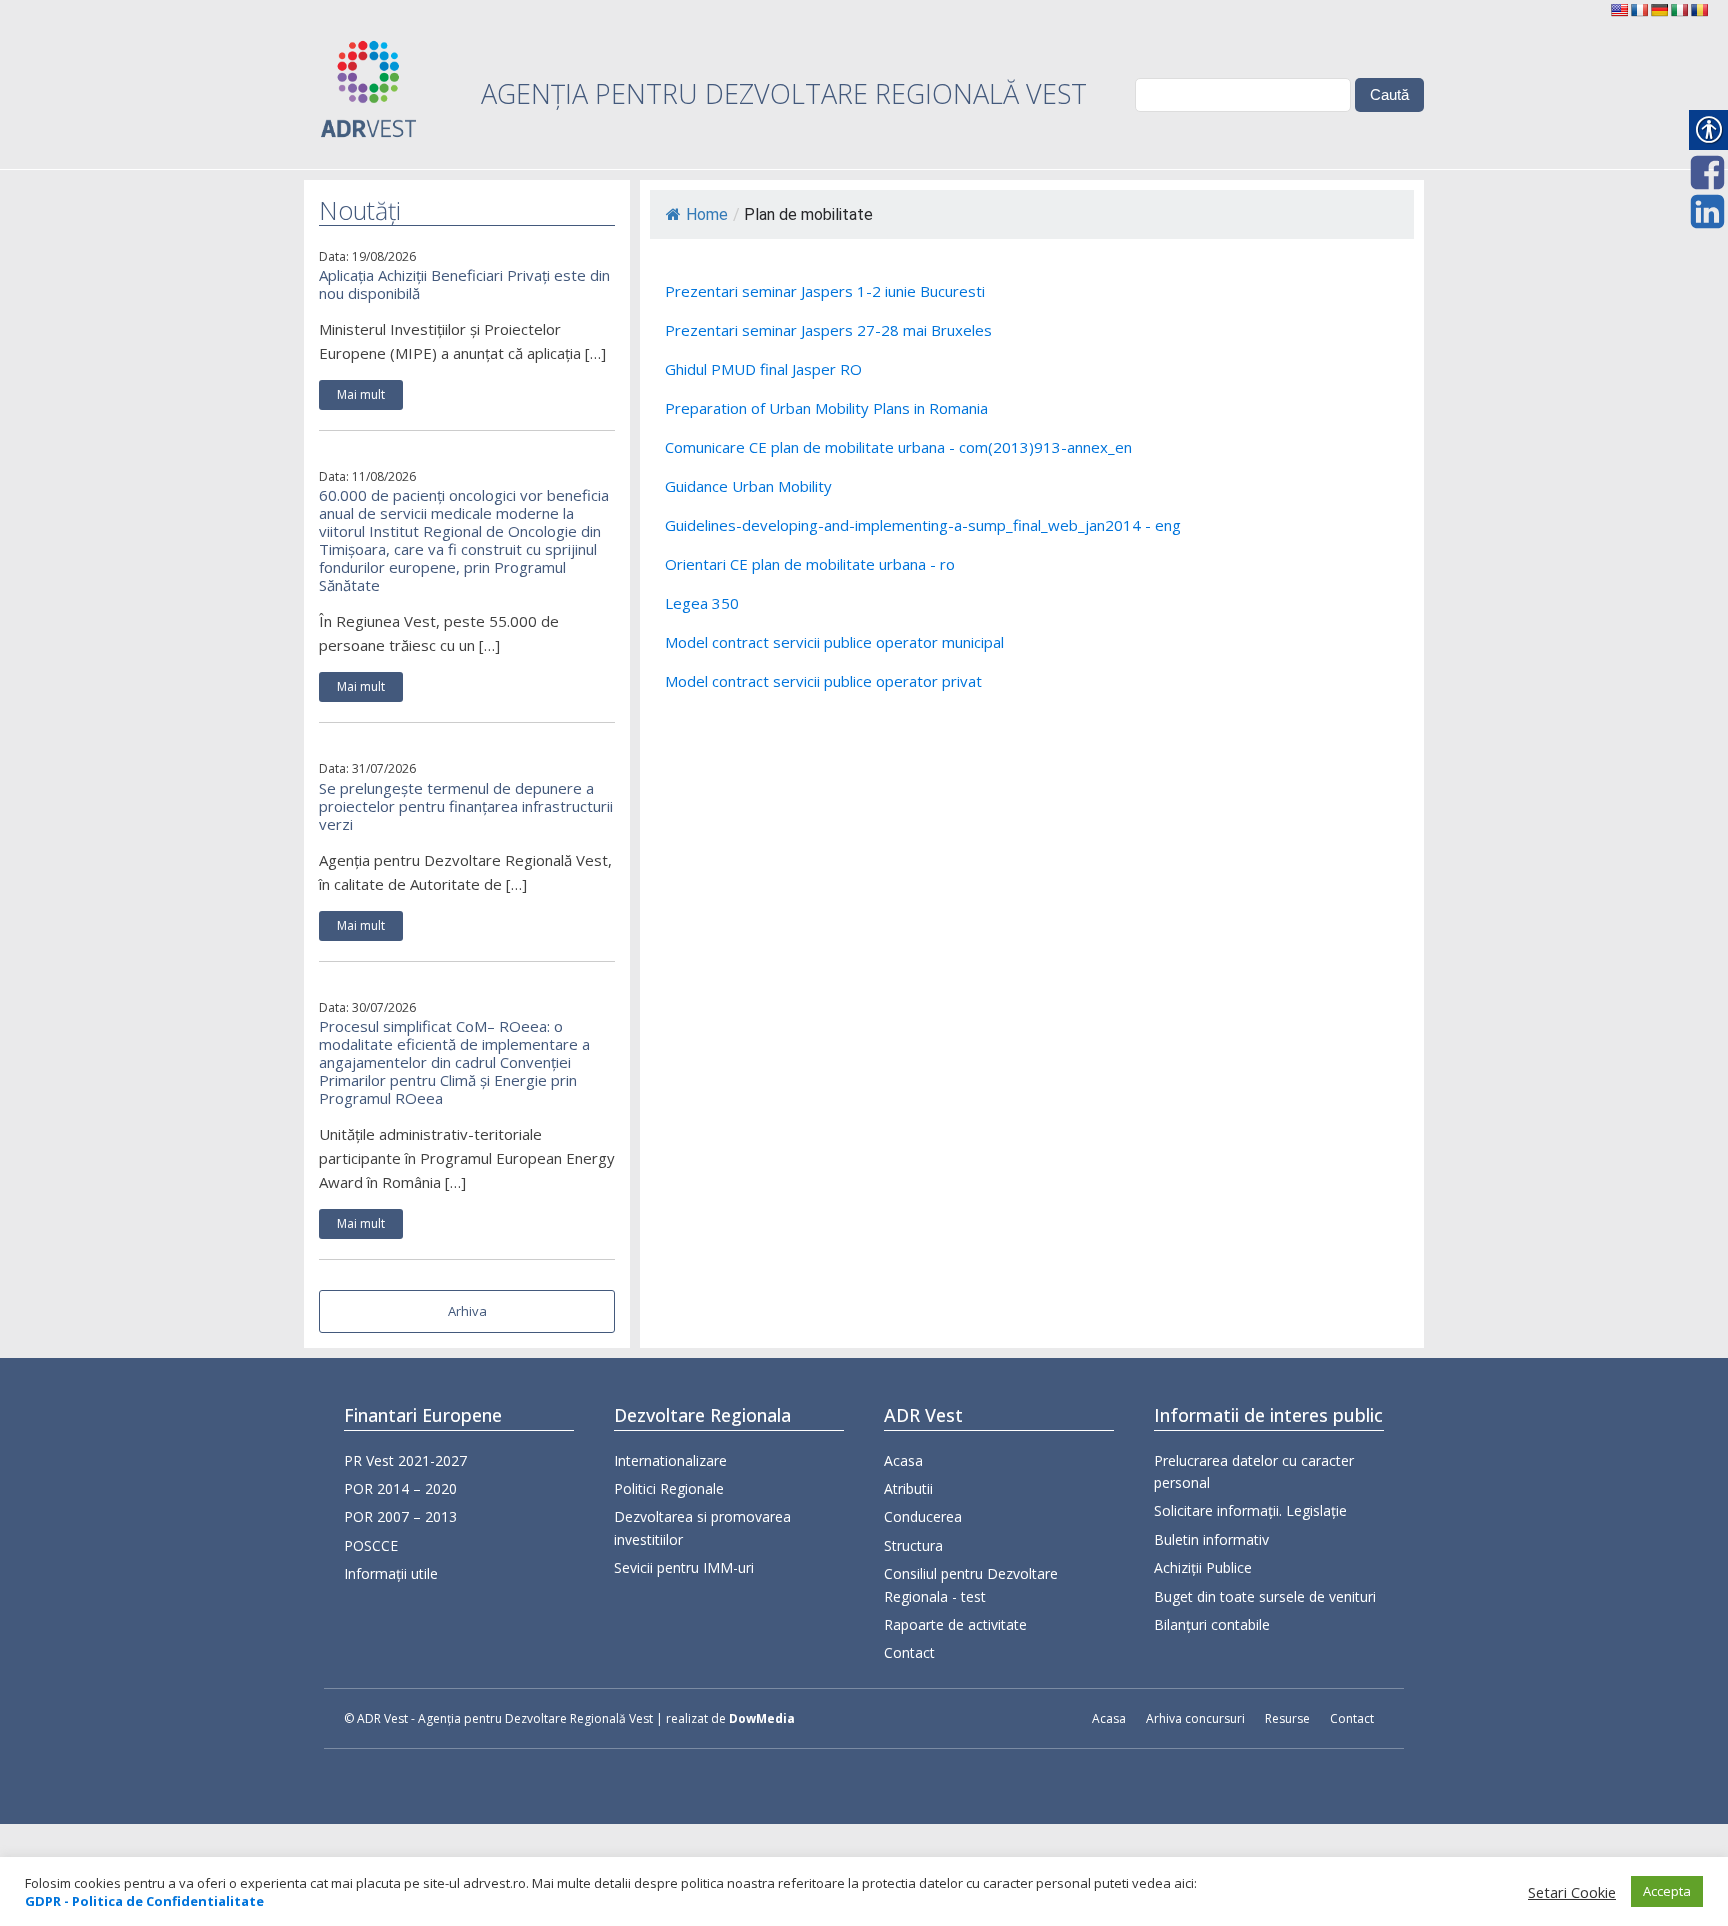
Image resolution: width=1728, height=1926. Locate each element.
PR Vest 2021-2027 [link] (405, 1460)
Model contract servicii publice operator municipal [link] (834, 642)
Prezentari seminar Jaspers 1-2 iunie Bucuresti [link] (825, 291)
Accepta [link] (1667, 1891)
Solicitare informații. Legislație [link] (1250, 1510)
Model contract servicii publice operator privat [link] (823, 681)
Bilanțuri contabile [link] (1212, 1624)
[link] (1619, 10)
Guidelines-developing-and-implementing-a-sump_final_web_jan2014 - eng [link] (923, 525)
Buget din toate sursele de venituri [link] (1265, 1596)
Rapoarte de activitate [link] (955, 1624)
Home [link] (707, 214)
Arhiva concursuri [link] (1195, 1718)
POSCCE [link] (371, 1545)
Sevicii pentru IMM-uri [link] (684, 1567)
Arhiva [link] (467, 1311)
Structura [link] (913, 1545)
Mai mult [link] (361, 394)
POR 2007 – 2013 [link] (400, 1516)
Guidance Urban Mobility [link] (748, 486)
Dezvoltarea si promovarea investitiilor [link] (702, 1527)
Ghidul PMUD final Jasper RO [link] (763, 369)
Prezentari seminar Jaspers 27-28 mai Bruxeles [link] (828, 330)
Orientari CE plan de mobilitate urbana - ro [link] (810, 564)
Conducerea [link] (923, 1516)
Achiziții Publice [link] (1203, 1567)
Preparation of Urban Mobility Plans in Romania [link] (826, 408)
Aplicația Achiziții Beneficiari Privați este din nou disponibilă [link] (464, 284)
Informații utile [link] (391, 1573)
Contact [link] (909, 1652)
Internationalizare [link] (670, 1460)
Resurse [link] (1287, 1718)
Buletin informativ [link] (1211, 1539)
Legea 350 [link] (702, 603)
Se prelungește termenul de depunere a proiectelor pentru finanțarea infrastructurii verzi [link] (466, 806)
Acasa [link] (903, 1460)
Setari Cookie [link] (1572, 1892)
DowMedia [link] (762, 1718)
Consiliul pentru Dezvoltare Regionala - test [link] (971, 1584)
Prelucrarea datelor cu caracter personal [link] (1254, 1471)
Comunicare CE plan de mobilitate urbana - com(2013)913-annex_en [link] (898, 447)
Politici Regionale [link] (669, 1488)
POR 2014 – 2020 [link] (400, 1488)
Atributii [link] (908, 1488)
